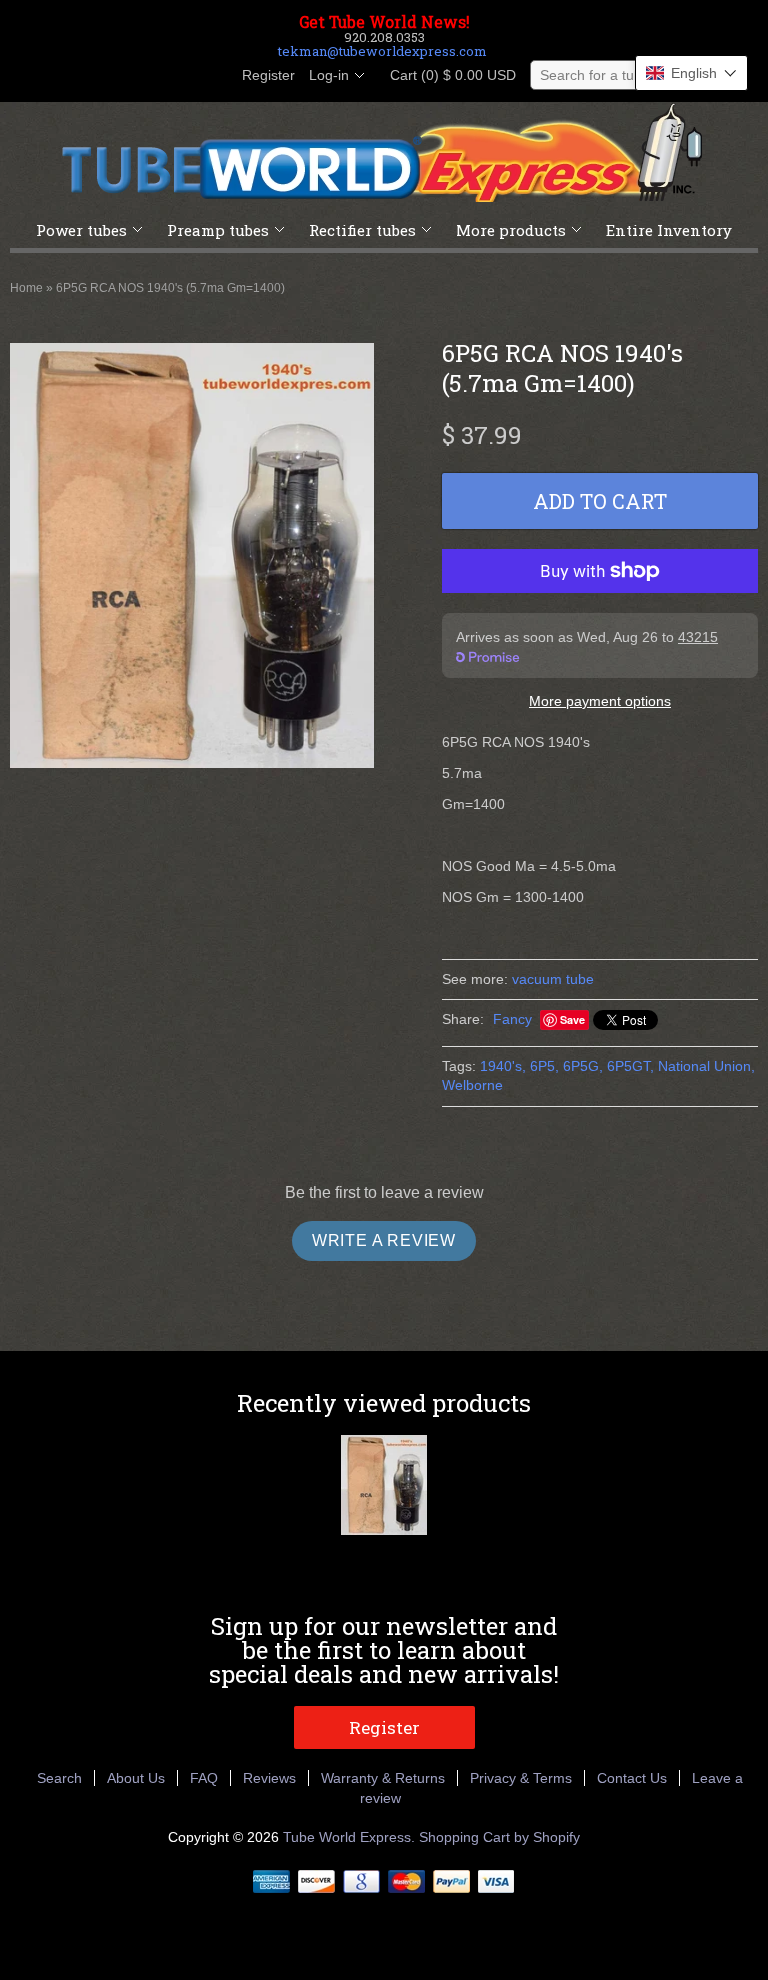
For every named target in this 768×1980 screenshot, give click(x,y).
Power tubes (81, 230)
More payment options (600, 701)
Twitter (144, 76)
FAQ (204, 1778)
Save (572, 1019)
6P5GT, (630, 1066)
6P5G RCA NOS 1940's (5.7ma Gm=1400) (170, 288)
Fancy (512, 1019)
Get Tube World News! (384, 22)
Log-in (329, 75)
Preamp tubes (218, 230)
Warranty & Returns (383, 1778)
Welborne (472, 1085)
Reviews (269, 1778)
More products (511, 230)
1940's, (503, 1066)
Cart (447, 75)
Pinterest (178, 76)
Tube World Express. (351, 1837)
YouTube (212, 76)
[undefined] (192, 558)
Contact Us (632, 1778)
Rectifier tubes (362, 230)
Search (59, 1778)
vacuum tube (553, 979)
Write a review (384, 1240)
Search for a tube (595, 75)
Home (26, 288)
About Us (136, 1778)
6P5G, (583, 1066)
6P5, (544, 1066)
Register (268, 75)
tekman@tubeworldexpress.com (382, 51)
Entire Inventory (669, 230)
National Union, (706, 1066)
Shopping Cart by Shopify (499, 1837)
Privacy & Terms (521, 1778)
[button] (691, 73)
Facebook (110, 76)
